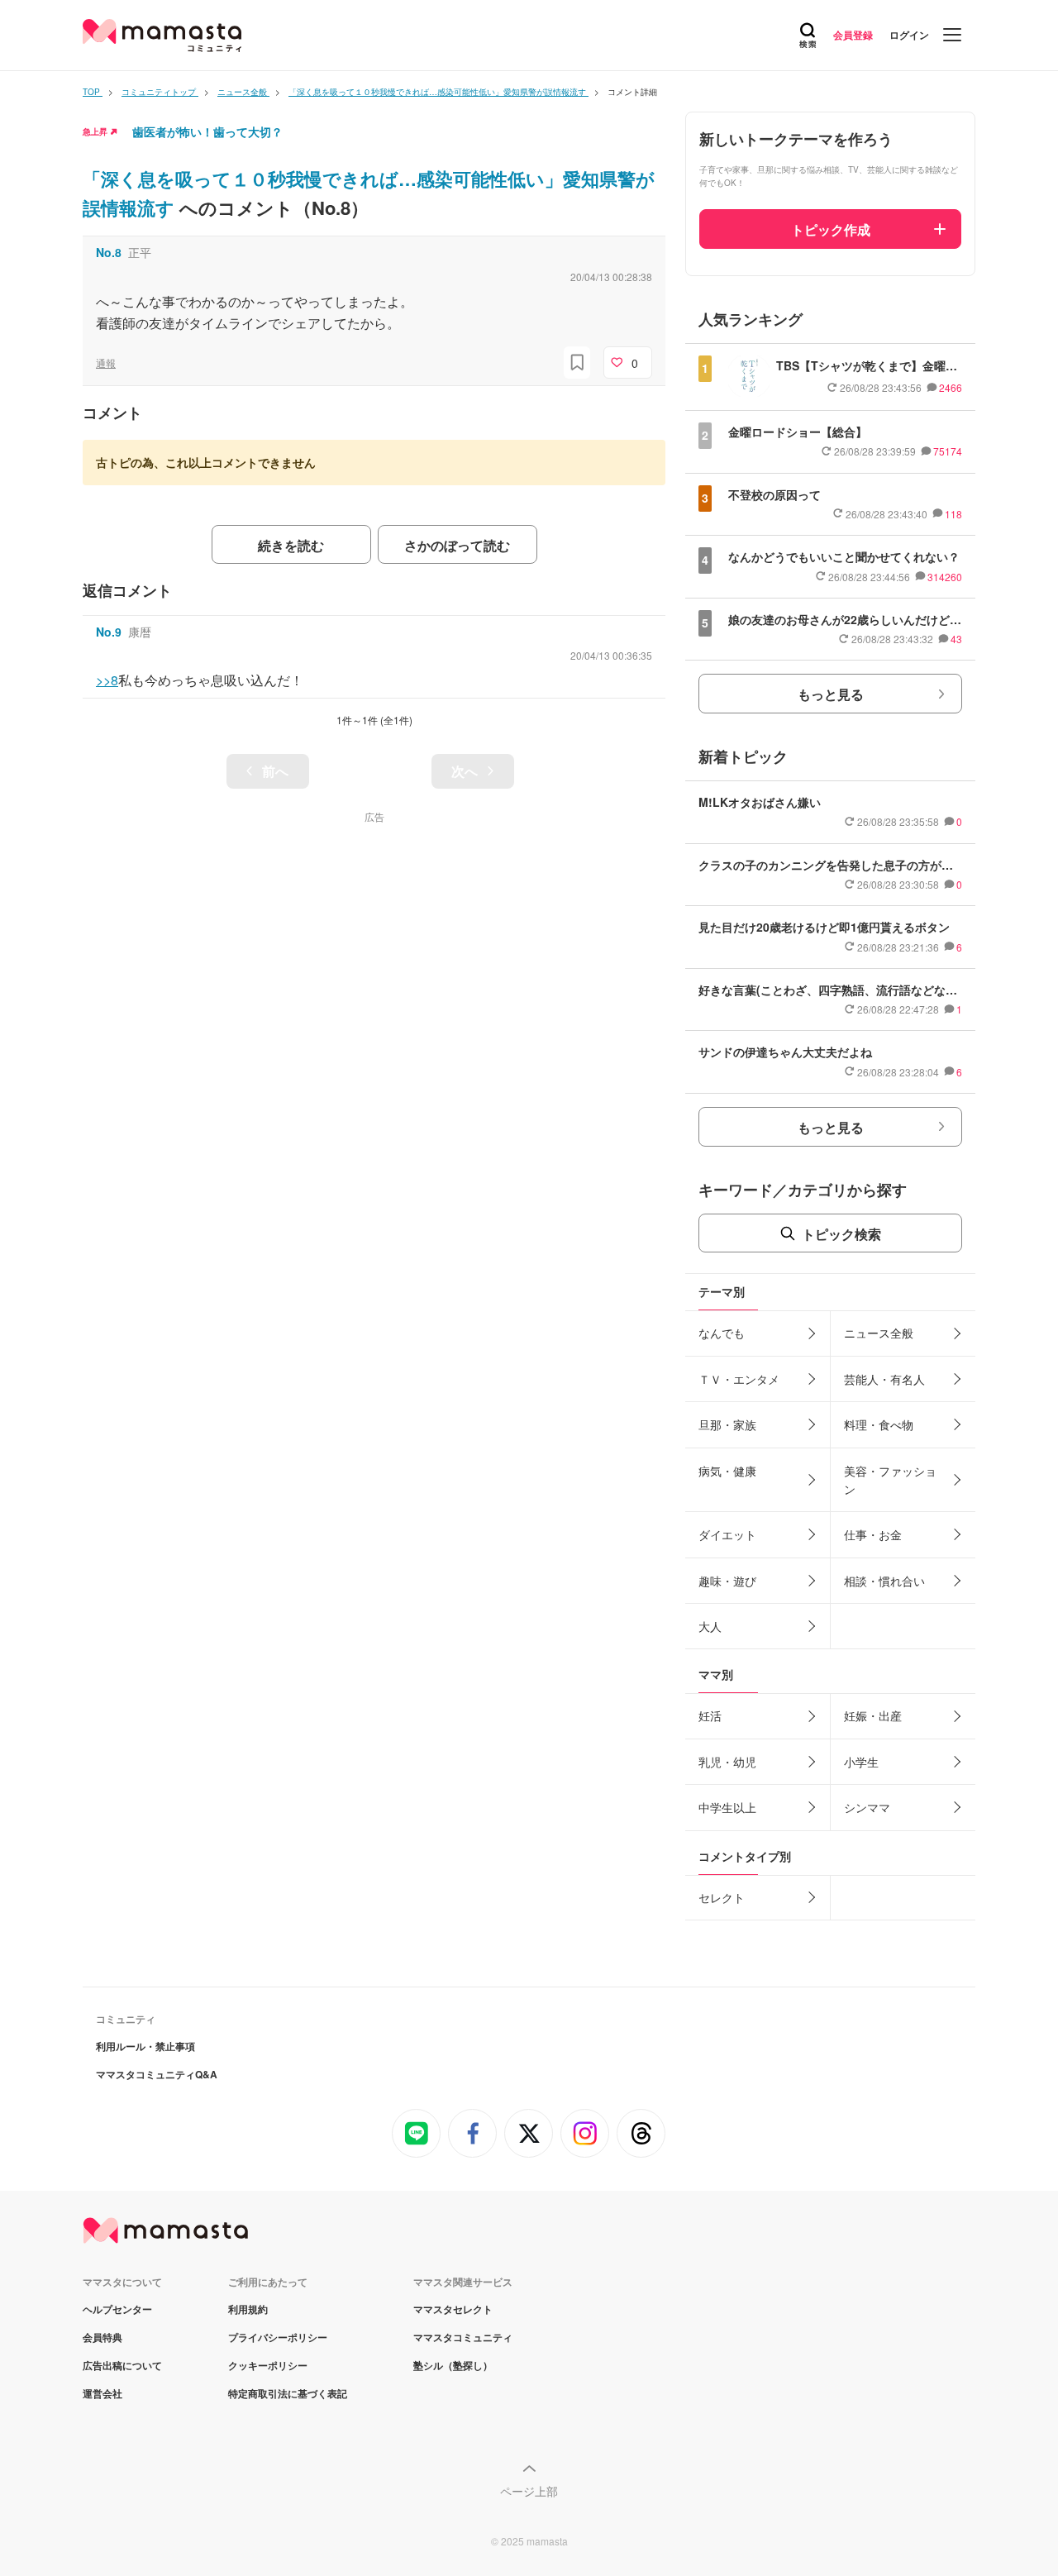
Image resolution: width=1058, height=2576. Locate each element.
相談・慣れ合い (884, 1581)
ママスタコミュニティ (463, 2337)
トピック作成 (831, 229)
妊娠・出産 (873, 1715)
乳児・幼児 (727, 1762)
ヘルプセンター (117, 2309)
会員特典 (102, 2337)
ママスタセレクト (453, 2309)
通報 (106, 363)
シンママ (867, 1807)
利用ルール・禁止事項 (145, 2046)
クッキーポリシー (268, 2365)
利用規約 (248, 2309)
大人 (710, 1626)
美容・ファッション (890, 1480)
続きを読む (291, 545)
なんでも (722, 1333)
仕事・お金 (873, 1534)
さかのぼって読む (457, 545)
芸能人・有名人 (884, 1379)
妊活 (710, 1715)
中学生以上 (727, 1807)
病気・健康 (727, 1471)
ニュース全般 (879, 1333)
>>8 (107, 680)
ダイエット (727, 1534)
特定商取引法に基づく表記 (288, 2393)
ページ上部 (529, 2491)
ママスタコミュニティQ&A (157, 2074)
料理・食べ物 (879, 1424)
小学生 (861, 1762)
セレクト (722, 1897)
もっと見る (831, 694)
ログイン (909, 35)
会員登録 (853, 35)
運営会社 (102, 2393)
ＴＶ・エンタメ (739, 1379)
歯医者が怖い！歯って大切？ (207, 131)
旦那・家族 (727, 1424)
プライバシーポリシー (278, 2337)
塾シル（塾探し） (453, 2365)
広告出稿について (122, 2365)
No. (109, 252)
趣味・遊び (727, 1581)
